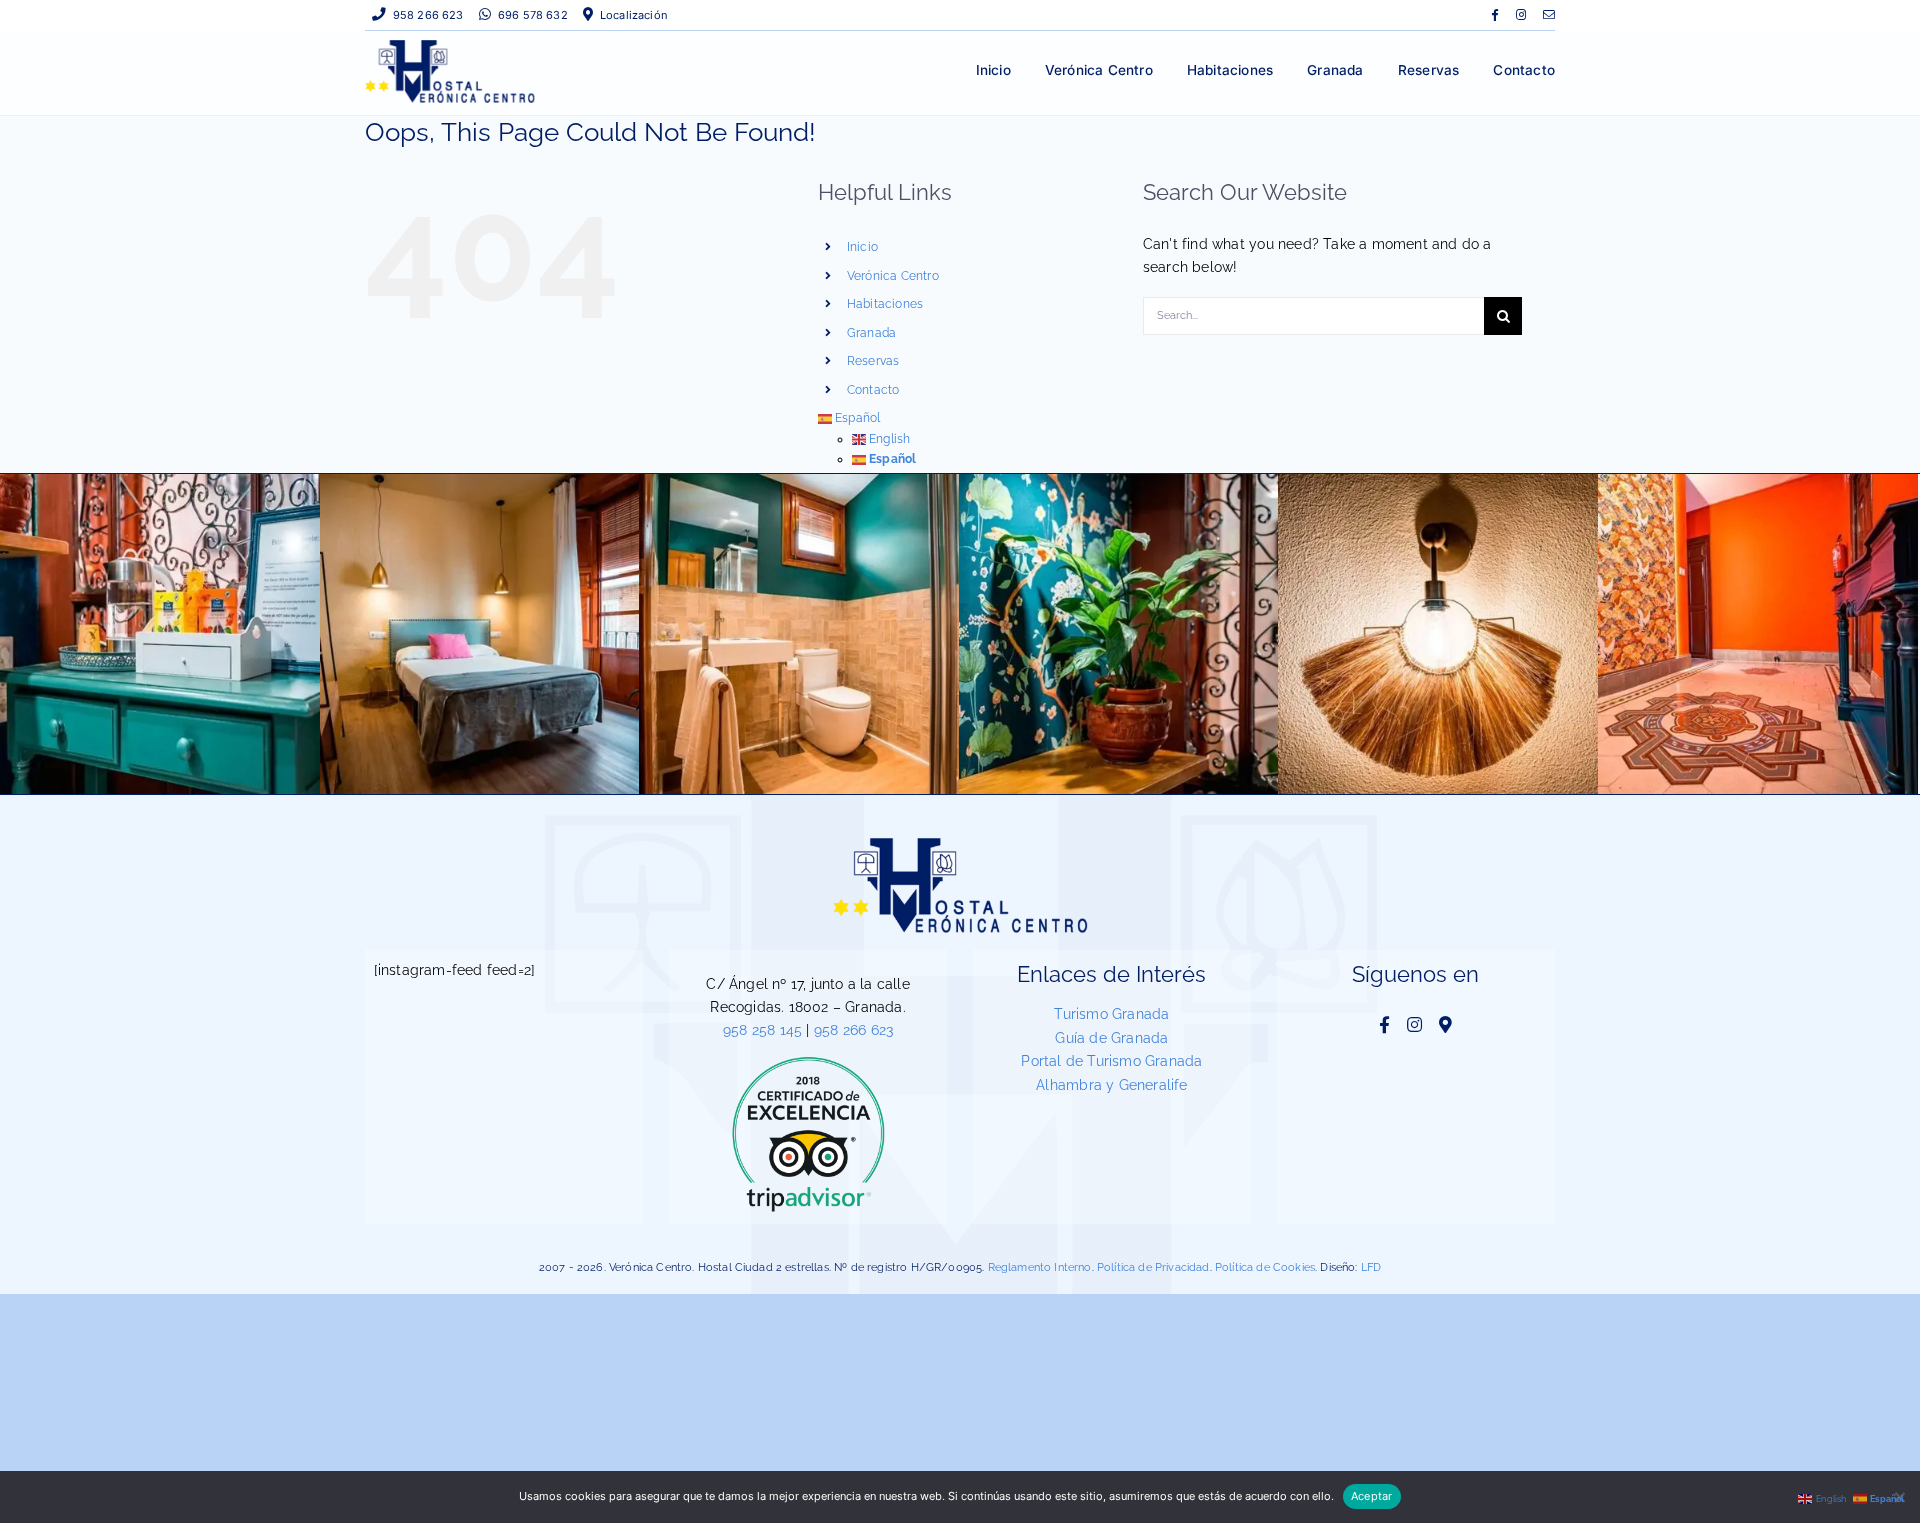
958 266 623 (853, 1030)
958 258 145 (762, 1030)
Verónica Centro (893, 276)
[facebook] (1494, 15)
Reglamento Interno (1040, 1267)
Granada (871, 333)
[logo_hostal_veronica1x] (450, 46)
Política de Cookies (1265, 1267)
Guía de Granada (1111, 1038)
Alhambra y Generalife (1111, 1085)
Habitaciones (885, 304)
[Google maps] (1445, 1024)
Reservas (873, 361)
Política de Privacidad (1153, 1267)
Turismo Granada (1111, 1014)
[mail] (1549, 15)
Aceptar (1372, 1496)
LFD (1371, 1267)
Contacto (873, 390)
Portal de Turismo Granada (1111, 1061)
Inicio (862, 247)
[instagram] (1521, 15)
